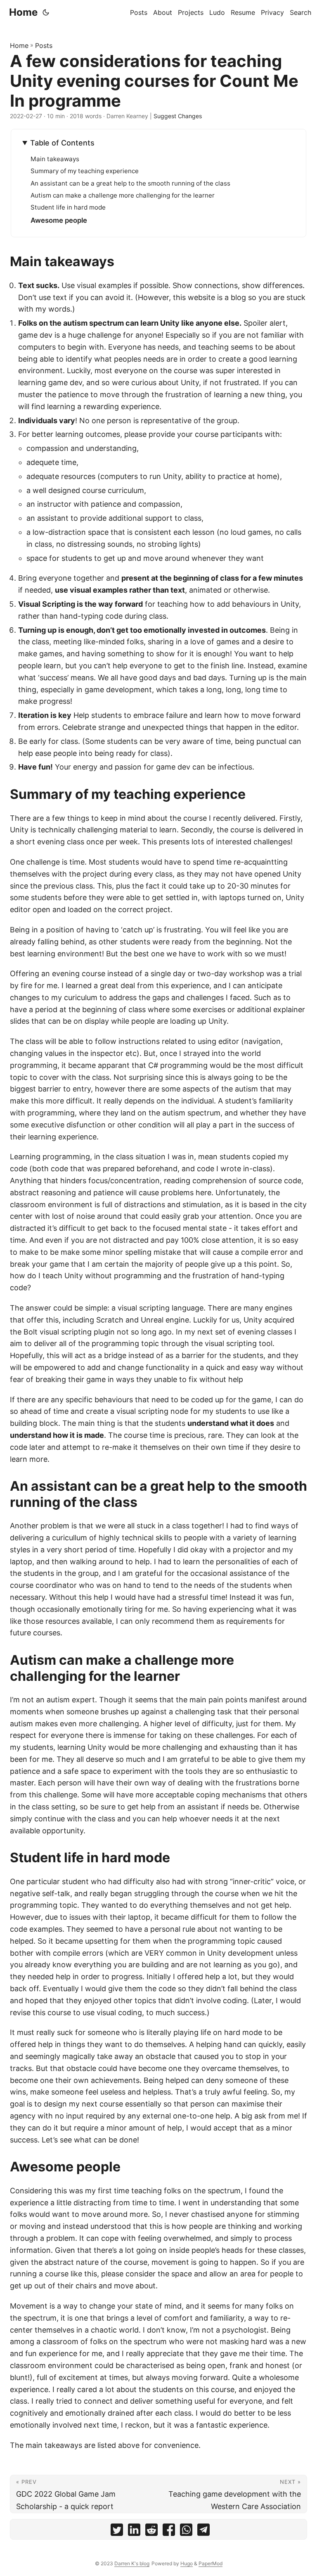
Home (23, 12)
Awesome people (59, 220)
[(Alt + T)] (46, 12)
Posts (44, 45)
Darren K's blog (132, 2563)
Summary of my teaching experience (85, 171)
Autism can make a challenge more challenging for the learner (123, 195)
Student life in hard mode (68, 207)
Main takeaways (55, 159)
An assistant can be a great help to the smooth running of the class (130, 183)
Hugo (187, 2563)
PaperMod (211, 2563)
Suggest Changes (178, 116)
